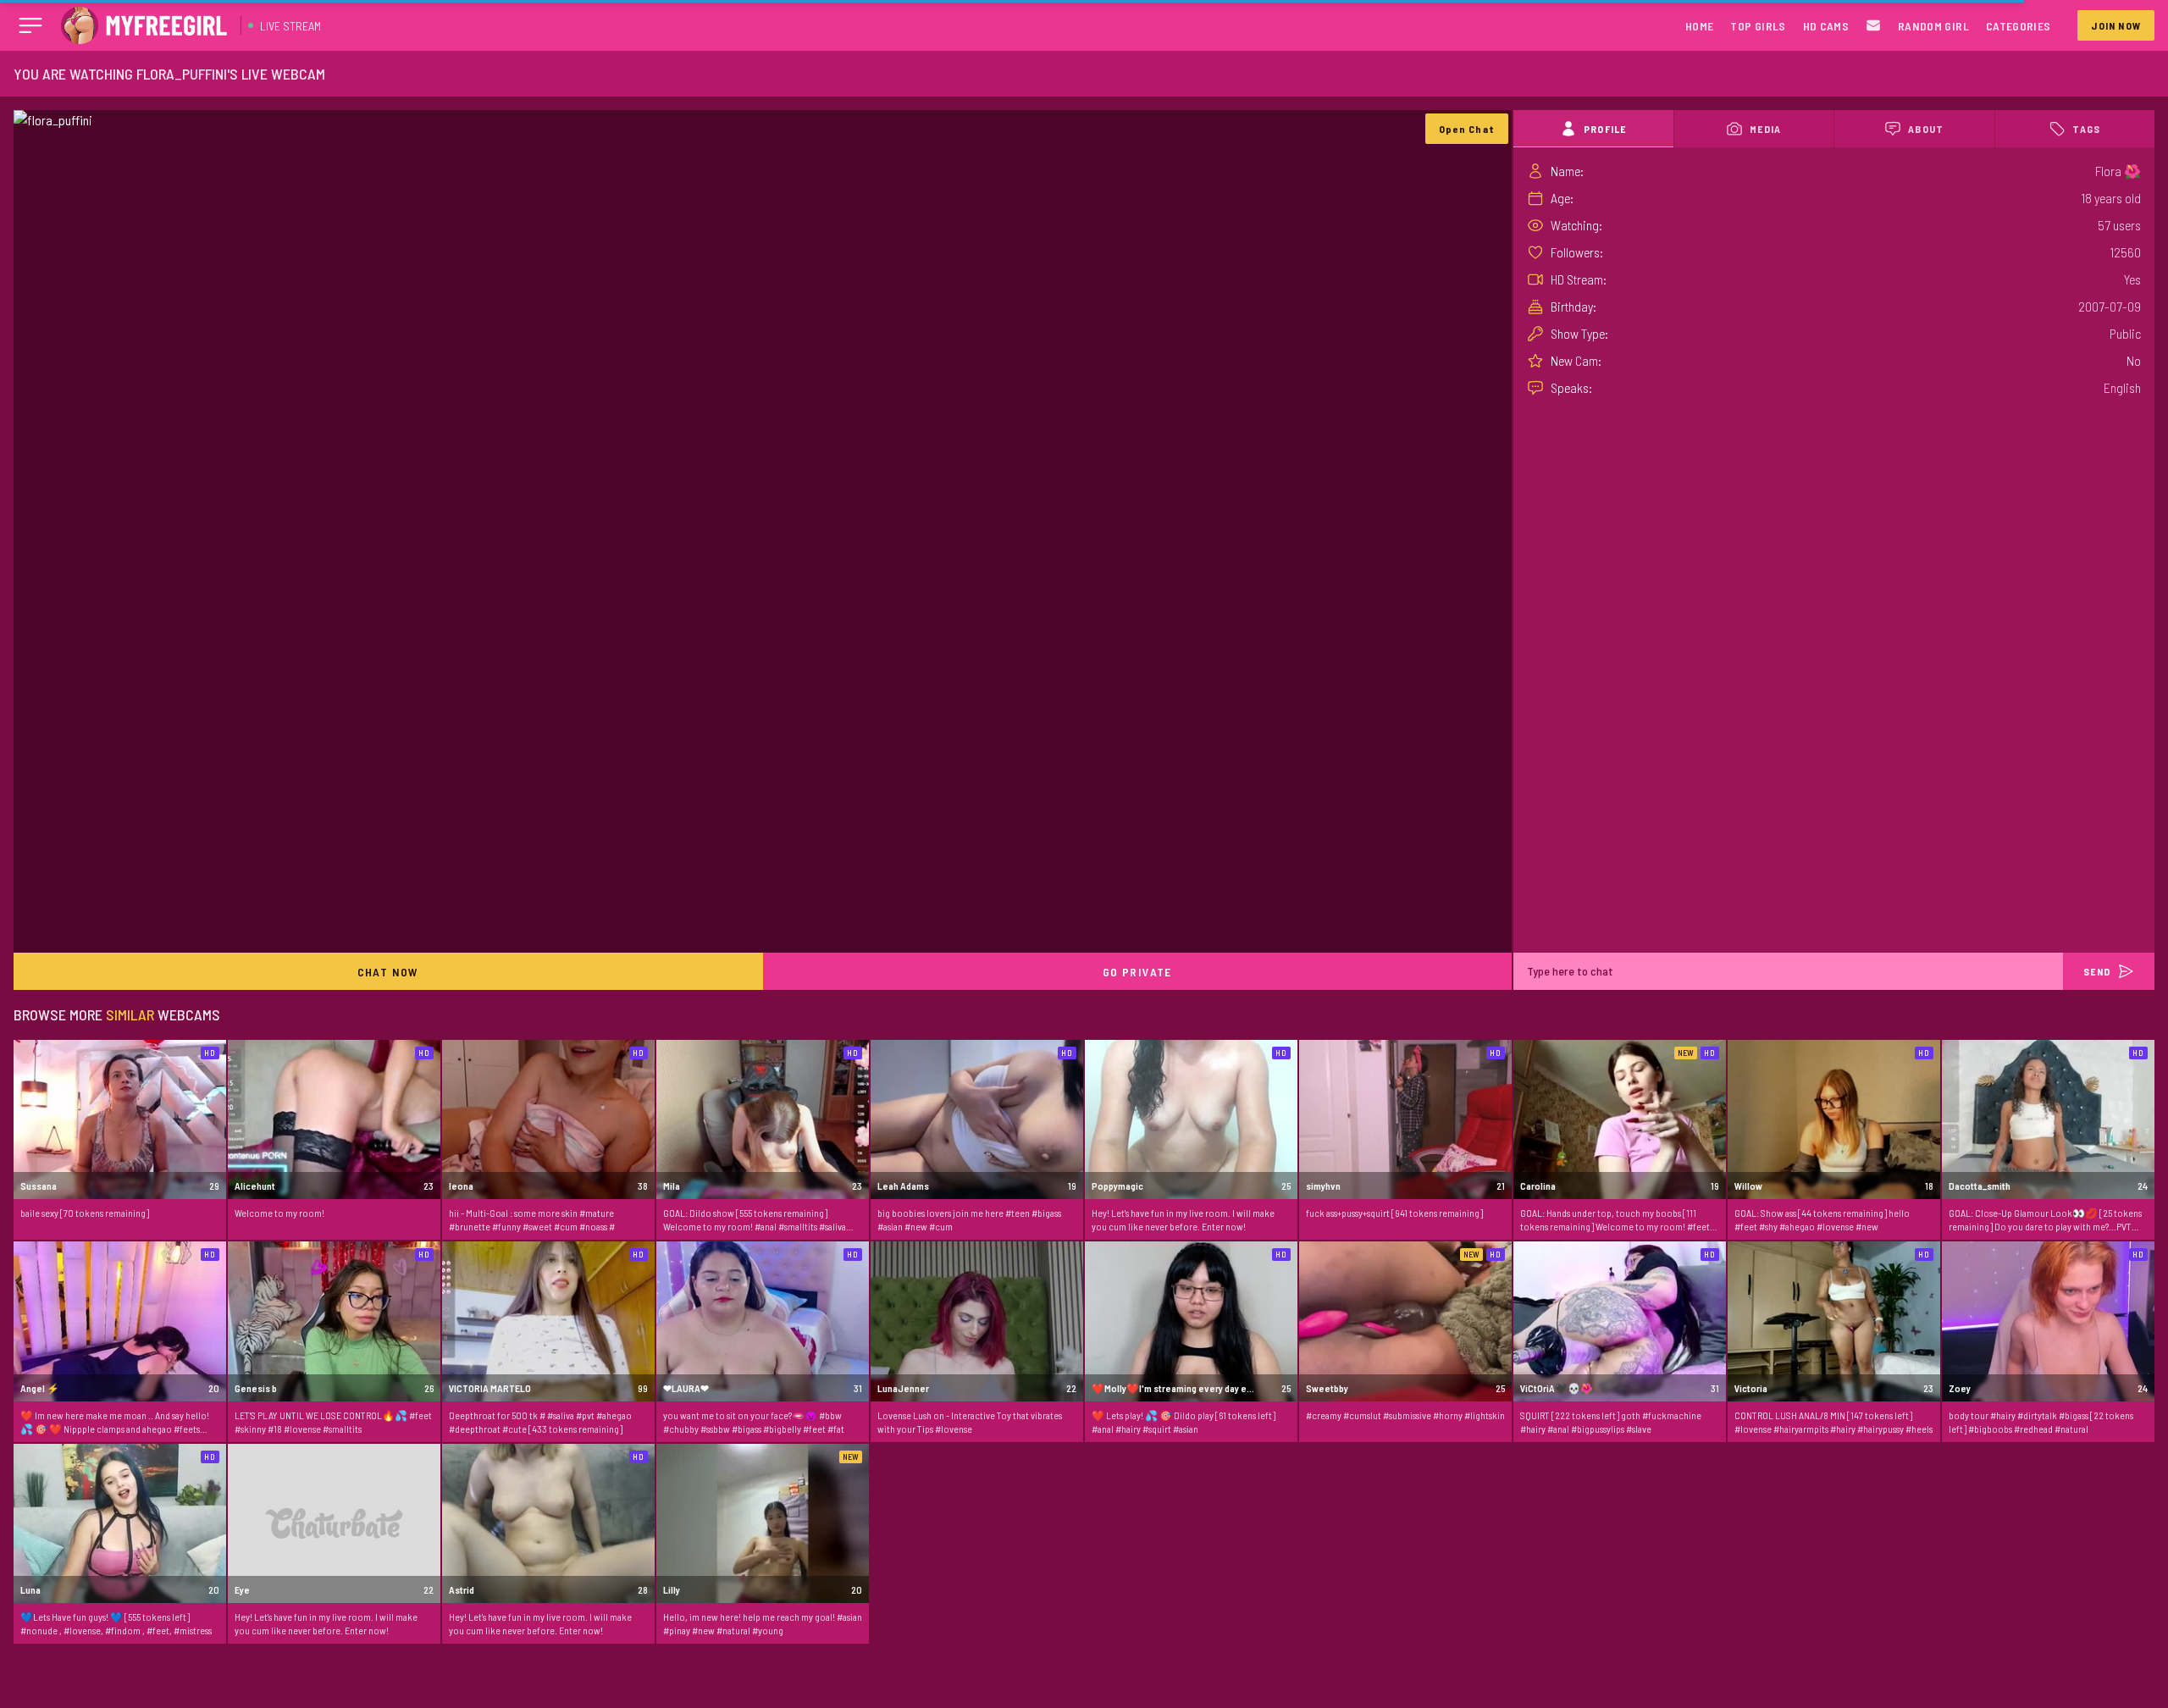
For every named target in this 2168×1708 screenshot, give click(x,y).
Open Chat (1467, 129)
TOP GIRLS (1758, 26)
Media (1765, 129)
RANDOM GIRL (1933, 26)
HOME (1699, 26)
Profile (1605, 129)
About (1926, 129)
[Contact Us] (1873, 26)
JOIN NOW (2116, 25)
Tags (2086, 129)
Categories (2019, 26)
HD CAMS (1826, 26)
